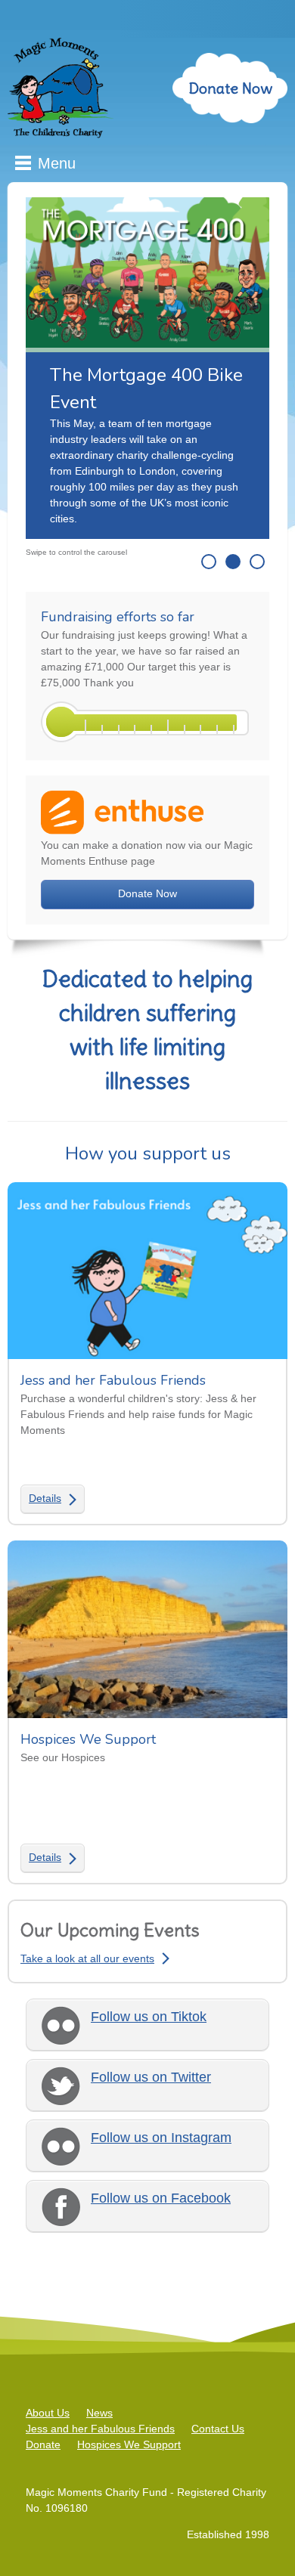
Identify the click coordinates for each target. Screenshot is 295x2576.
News (99, 2413)
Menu (57, 163)
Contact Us (218, 2429)
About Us (48, 2413)
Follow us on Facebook (161, 2198)
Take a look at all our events (87, 1958)
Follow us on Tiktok (149, 2017)
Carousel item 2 (233, 562)
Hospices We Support (129, 2444)
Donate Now (230, 88)
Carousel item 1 (209, 562)
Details (45, 1498)
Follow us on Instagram (161, 2138)
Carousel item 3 (257, 562)
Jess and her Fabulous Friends (100, 2429)
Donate (43, 2444)
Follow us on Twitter (151, 2077)
